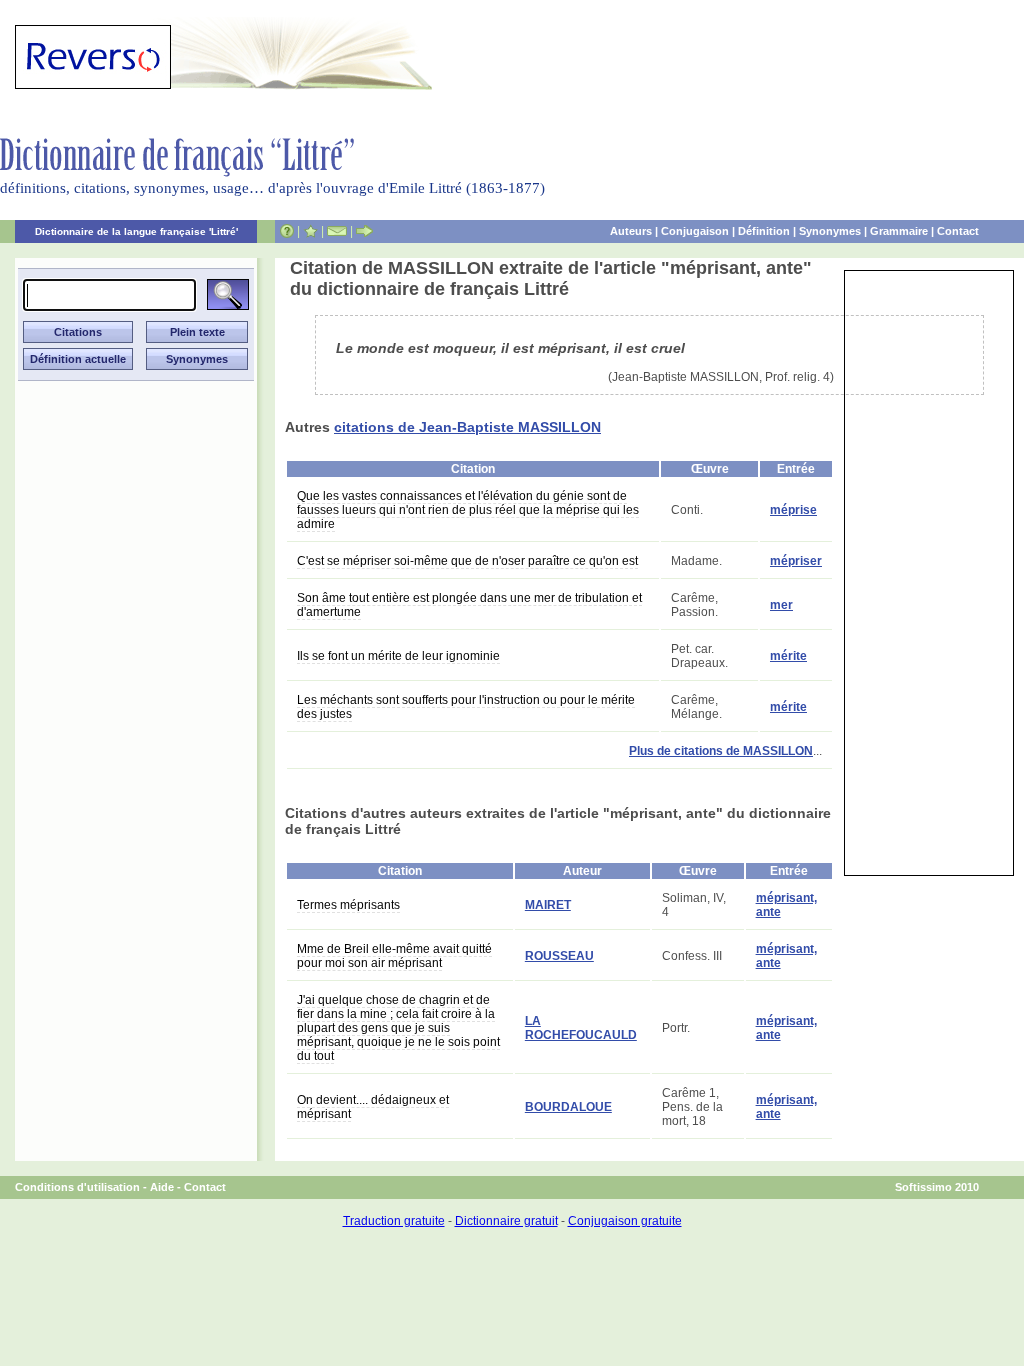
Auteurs (631, 231)
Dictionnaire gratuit (506, 1221)
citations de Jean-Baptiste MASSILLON (467, 427)
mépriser (796, 561)
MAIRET (548, 905)
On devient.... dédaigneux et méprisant (373, 1107)
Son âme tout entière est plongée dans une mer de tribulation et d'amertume (469, 605)
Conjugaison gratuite (625, 1221)
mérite (788, 656)
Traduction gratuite (394, 1221)
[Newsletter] (337, 231)
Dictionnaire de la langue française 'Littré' (136, 231)
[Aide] (287, 231)
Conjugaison (695, 231)
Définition (764, 231)
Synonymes (830, 231)
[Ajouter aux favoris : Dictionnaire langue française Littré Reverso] (310, 231)
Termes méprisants (348, 905)
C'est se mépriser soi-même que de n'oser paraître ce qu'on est (467, 561)
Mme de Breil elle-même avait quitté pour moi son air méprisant (394, 956)
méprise (793, 510)
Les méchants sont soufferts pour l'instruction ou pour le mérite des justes (466, 707)
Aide (162, 1187)
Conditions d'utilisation (77, 1187)
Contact (958, 231)
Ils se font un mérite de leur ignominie (398, 656)
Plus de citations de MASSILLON (721, 751)
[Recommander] (364, 231)
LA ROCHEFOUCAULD (581, 1028)
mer (781, 605)
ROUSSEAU (559, 956)
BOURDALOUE (568, 1107)
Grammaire (899, 231)
